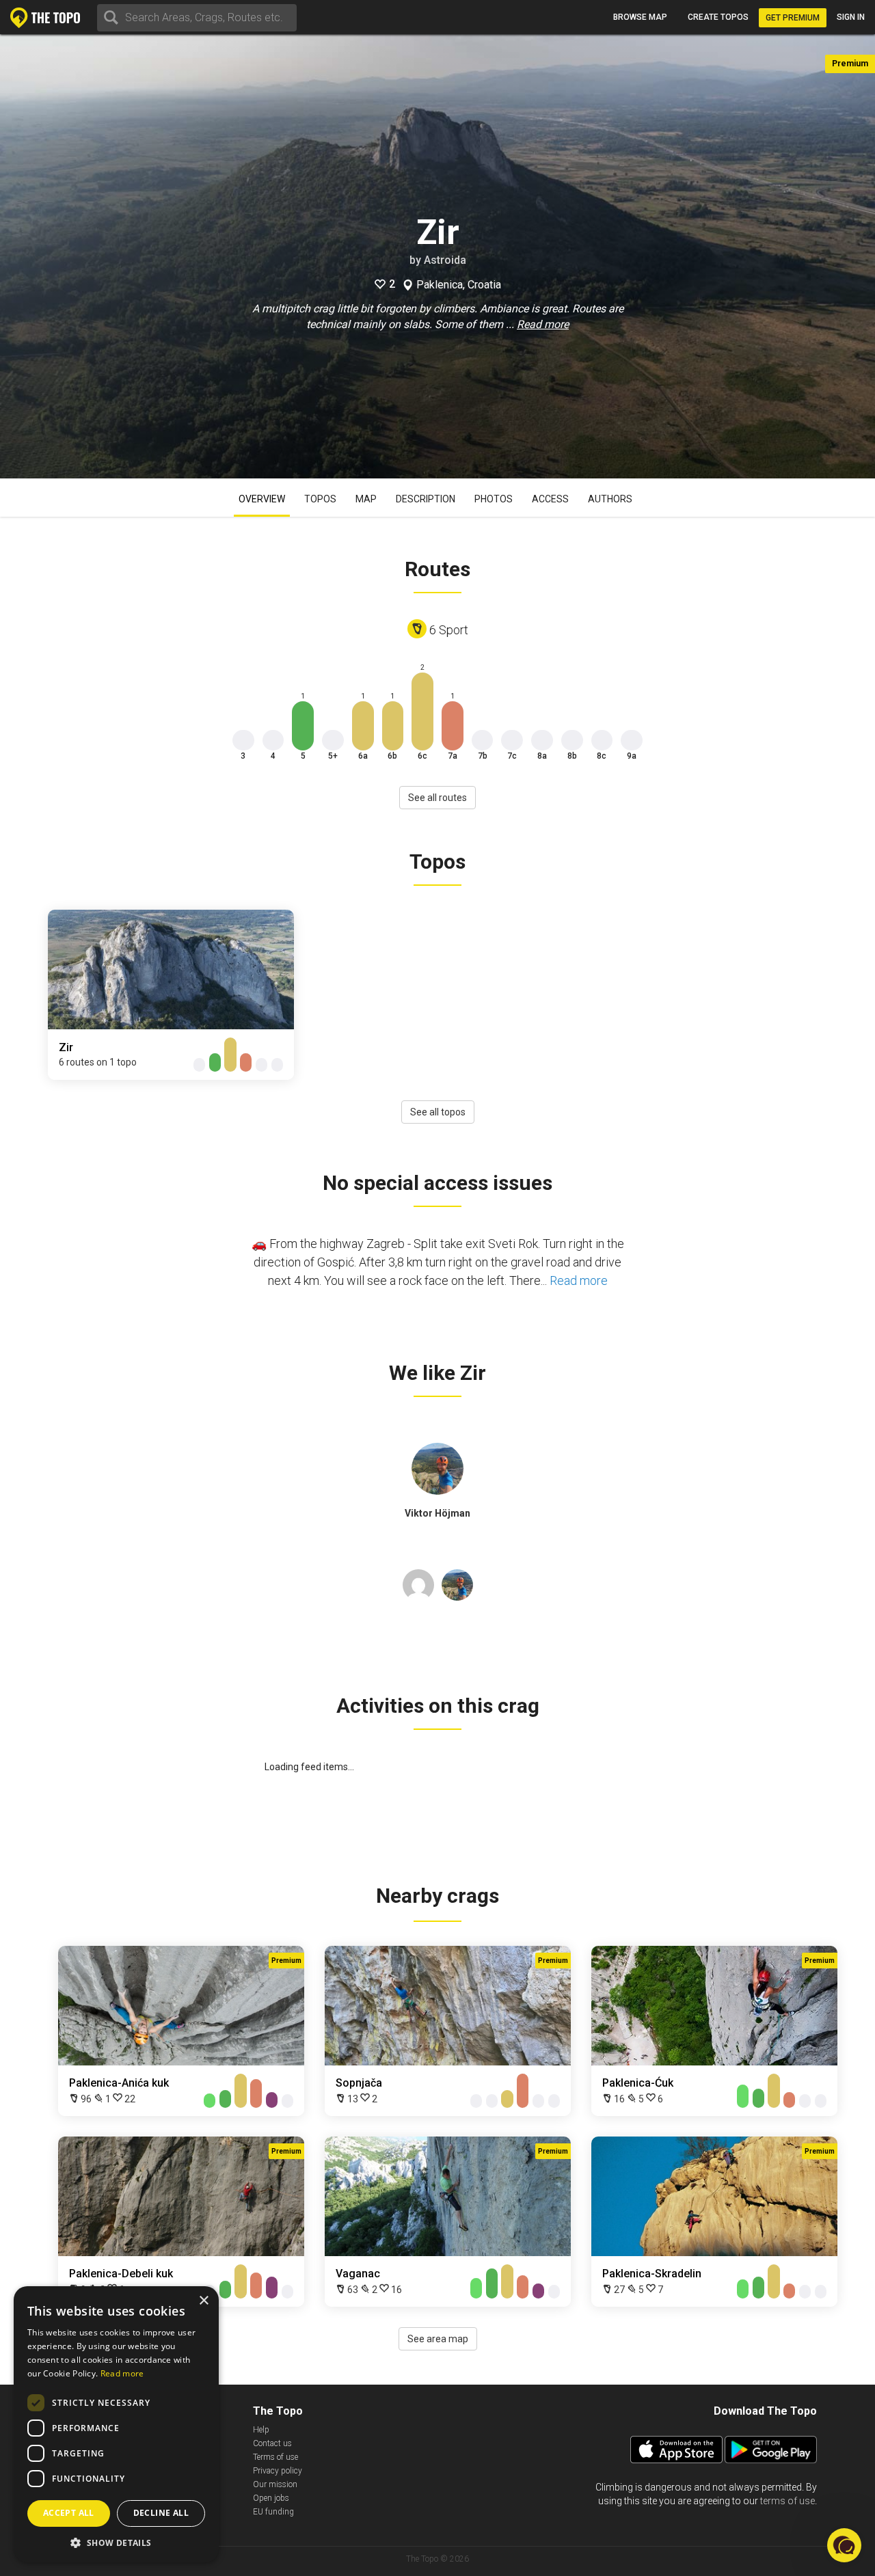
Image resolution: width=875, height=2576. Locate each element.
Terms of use (275, 2457)
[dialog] (116, 2424)
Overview (262, 499)
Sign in (851, 17)
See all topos (438, 1112)
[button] (116, 2542)
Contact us (272, 2443)
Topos (320, 499)
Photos (494, 499)
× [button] (203, 2301)
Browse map (640, 17)
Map (366, 499)
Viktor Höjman (437, 1513)
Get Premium (793, 18)
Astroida (445, 260)
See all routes (437, 798)
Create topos (718, 17)
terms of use (787, 2501)
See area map (438, 2339)
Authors (610, 499)
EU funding (273, 2512)
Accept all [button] (69, 2513)
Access (550, 499)
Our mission (275, 2484)
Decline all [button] (161, 2513)
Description (426, 499)
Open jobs (271, 2498)
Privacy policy (278, 2471)
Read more (543, 324)
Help (261, 2430)
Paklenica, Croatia (459, 285)
